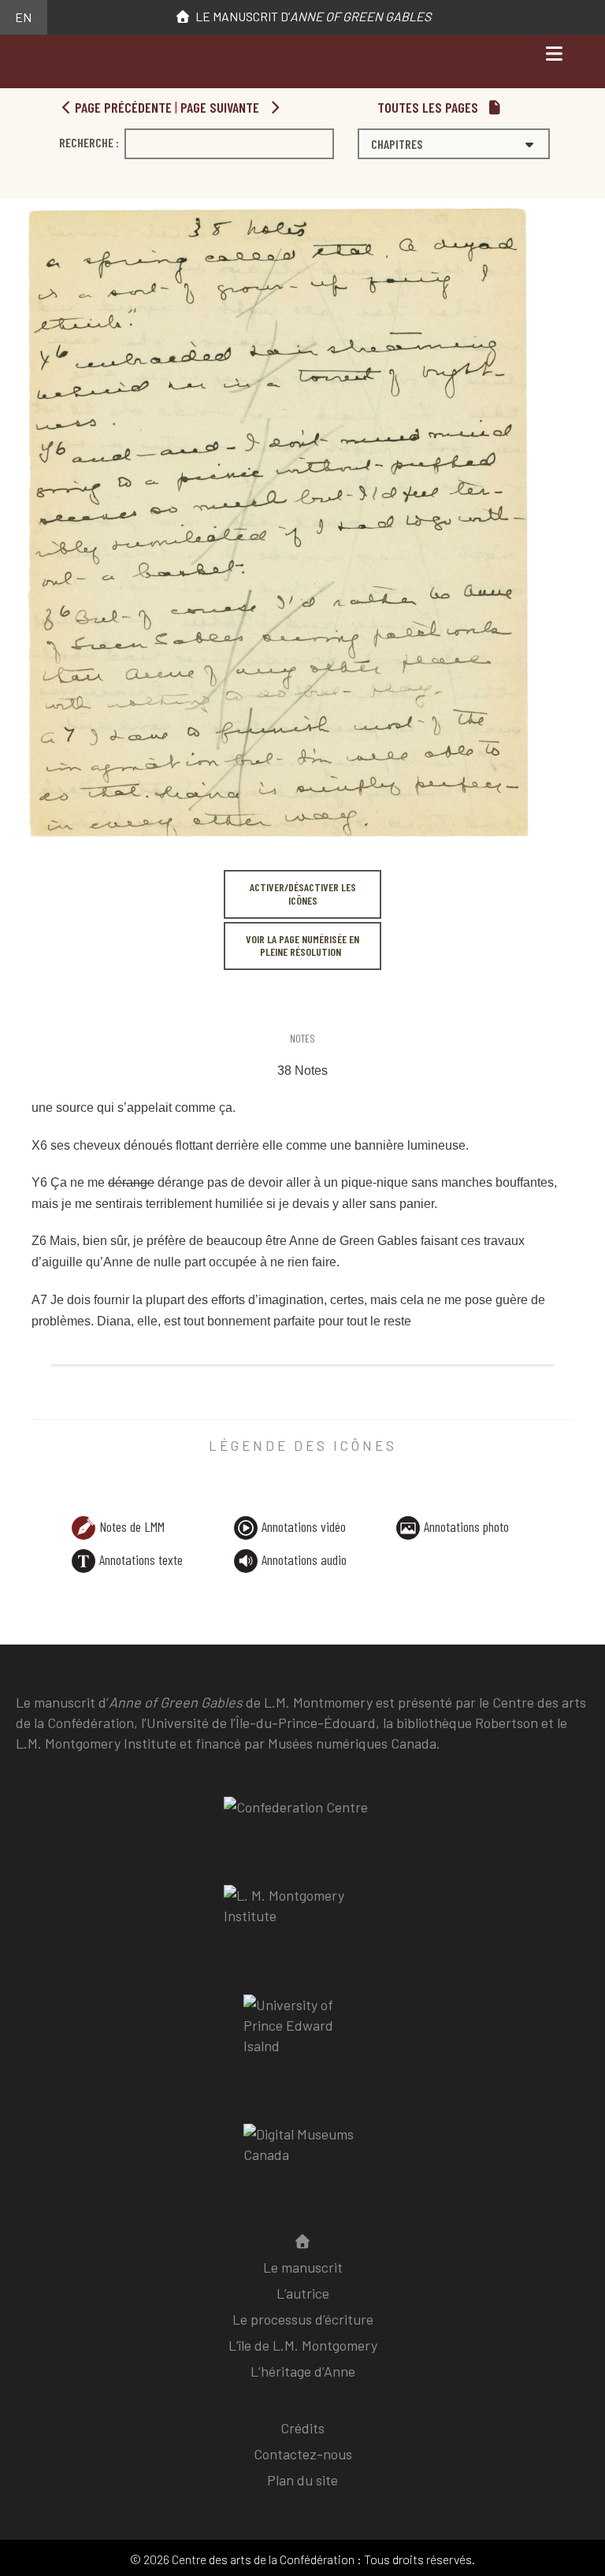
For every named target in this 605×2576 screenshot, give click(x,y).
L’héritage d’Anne (303, 2371)
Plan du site (302, 2480)
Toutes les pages (429, 107)
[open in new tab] (302, 1917)
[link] (34, 1006)
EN (23, 17)
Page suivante (221, 107)
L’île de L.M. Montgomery (303, 2345)
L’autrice (303, 2293)
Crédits (302, 2428)
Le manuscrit (303, 2267)
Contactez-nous (303, 2454)
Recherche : (89, 142)
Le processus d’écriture (303, 2319)
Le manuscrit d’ (311, 16)
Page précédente (122, 107)
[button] (454, 144)
